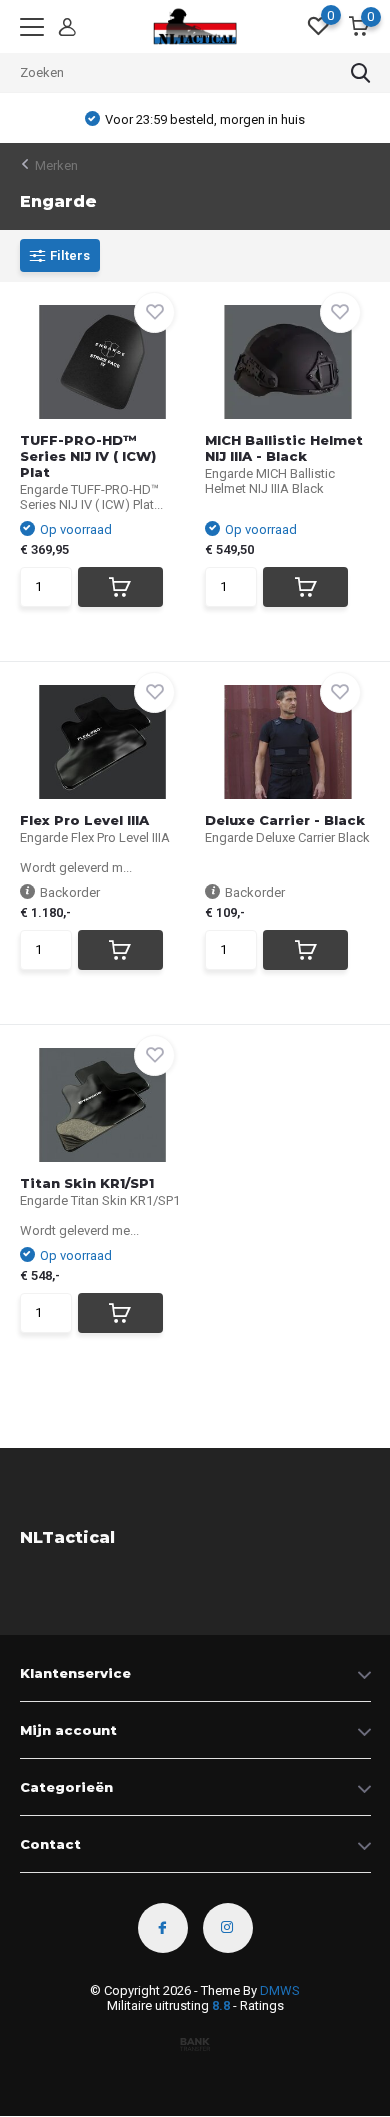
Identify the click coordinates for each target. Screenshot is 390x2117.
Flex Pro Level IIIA (84, 820)
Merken (56, 165)
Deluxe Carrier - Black (285, 820)
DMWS (280, 1990)
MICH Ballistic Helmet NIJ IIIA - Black (284, 448)
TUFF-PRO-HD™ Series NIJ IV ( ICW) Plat (88, 456)
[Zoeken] (361, 73)
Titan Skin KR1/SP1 (87, 1183)
